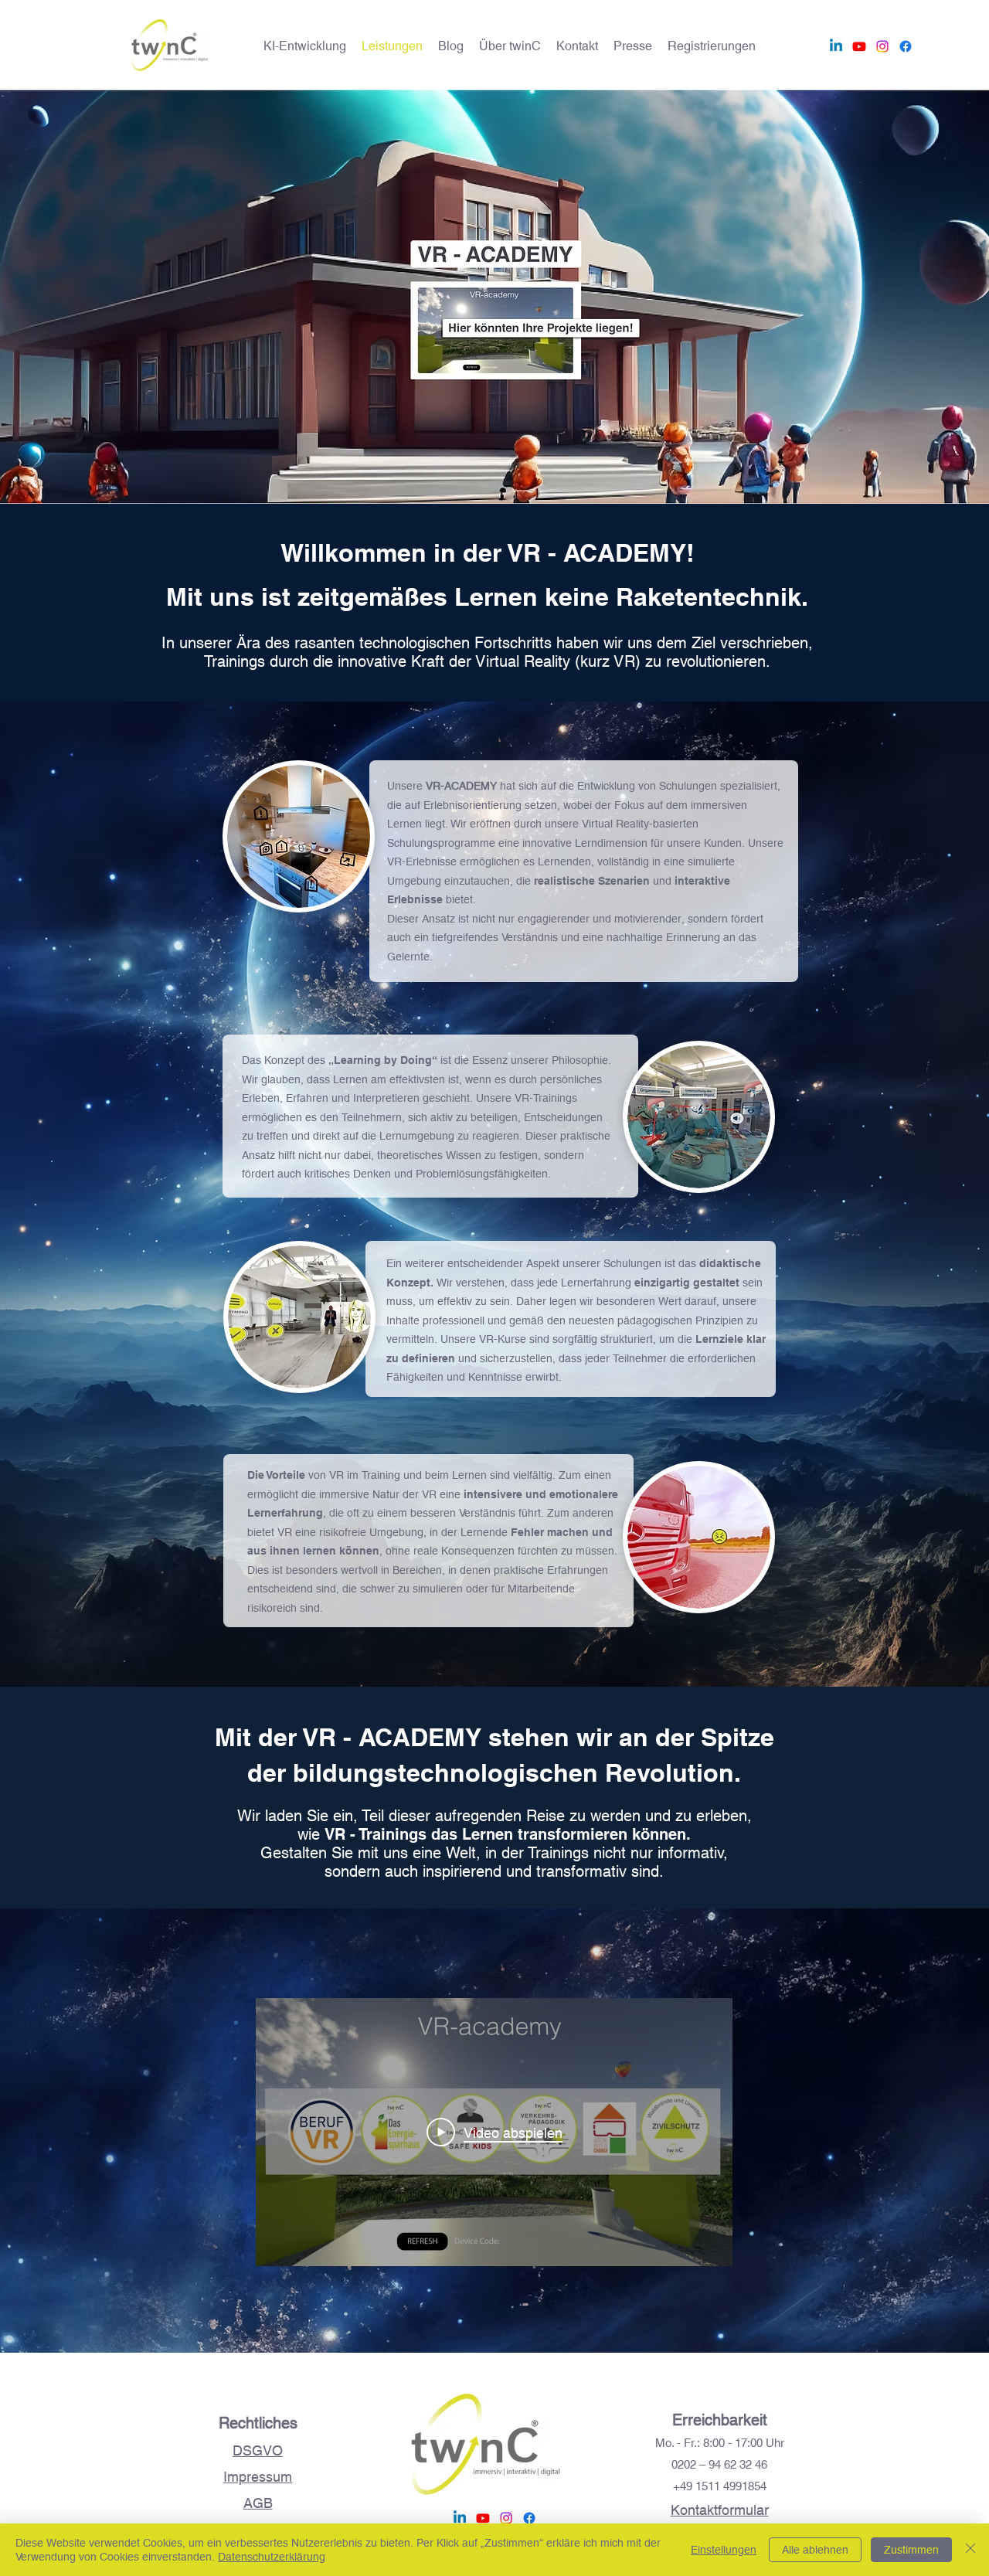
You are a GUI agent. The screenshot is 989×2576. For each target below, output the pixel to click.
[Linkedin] (836, 46)
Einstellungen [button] (724, 2550)
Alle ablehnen (815, 2550)
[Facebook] (906, 46)
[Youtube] (859, 46)
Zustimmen (911, 2550)
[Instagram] (882, 46)
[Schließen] (970, 2550)
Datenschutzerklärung (272, 2557)
